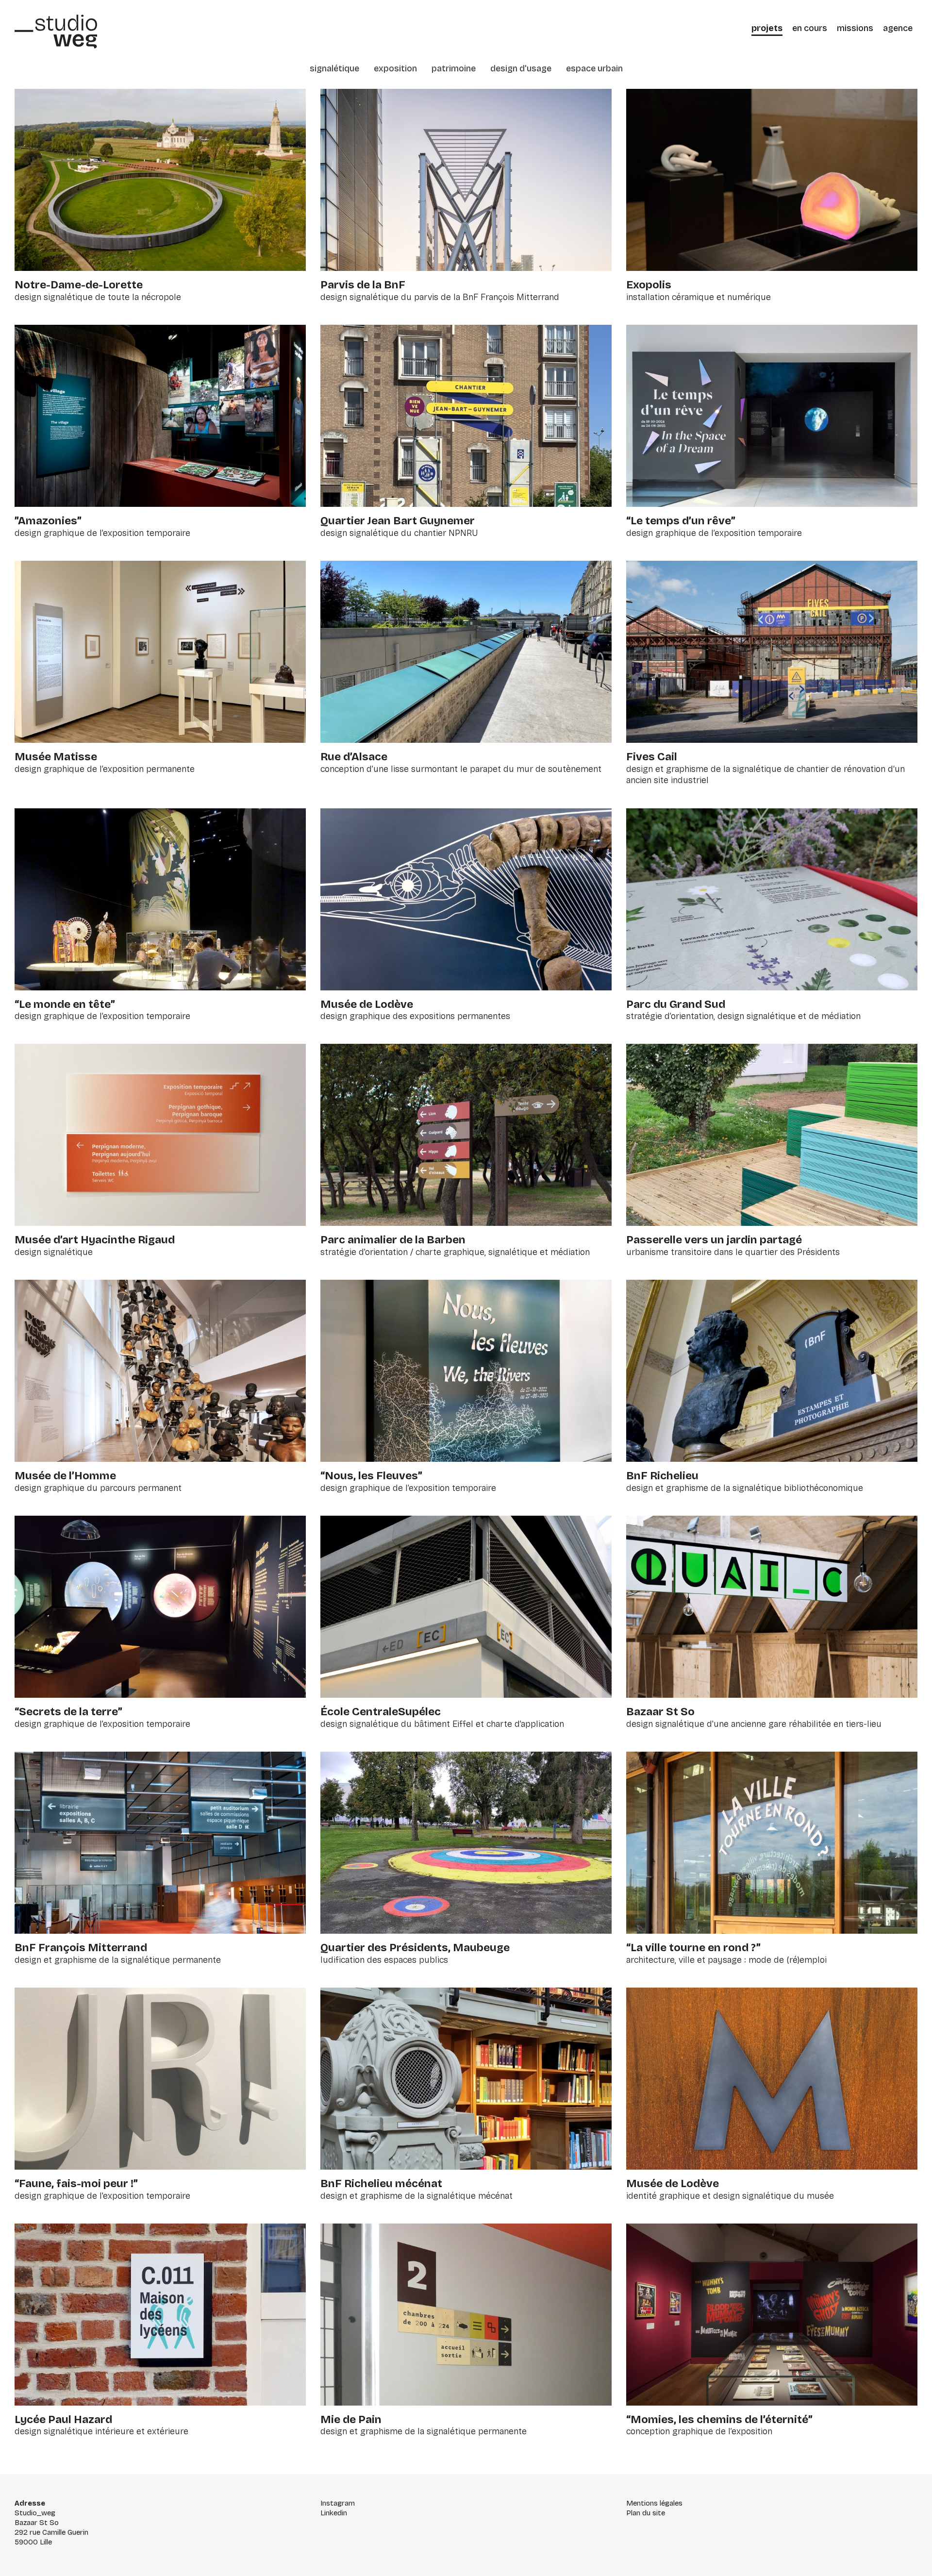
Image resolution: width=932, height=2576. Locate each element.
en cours (810, 28)
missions (855, 28)
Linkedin (334, 2513)
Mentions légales (654, 2503)
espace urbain (594, 68)
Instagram (338, 2503)
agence (898, 28)
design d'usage (521, 68)
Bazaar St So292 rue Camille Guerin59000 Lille (51, 2532)
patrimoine (454, 68)
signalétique (334, 68)
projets (767, 28)
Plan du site (646, 2513)
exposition (395, 68)
